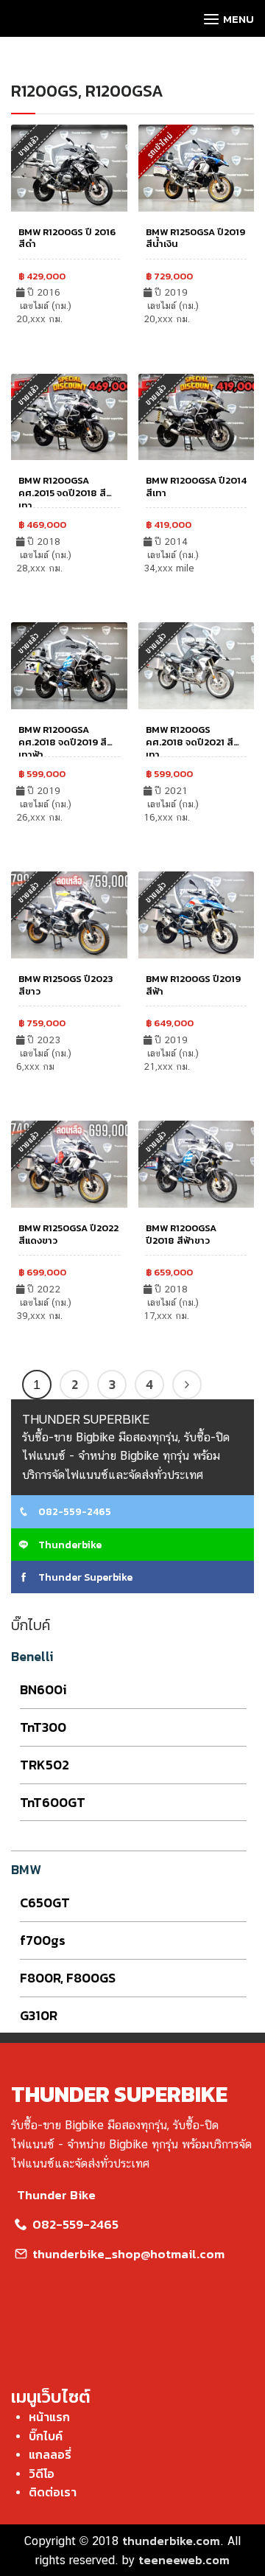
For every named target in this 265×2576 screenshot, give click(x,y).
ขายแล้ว (156, 394)
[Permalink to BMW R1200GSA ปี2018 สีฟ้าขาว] (197, 1163)
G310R (39, 2015)
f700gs (43, 1940)
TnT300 (43, 1727)
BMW (26, 1869)
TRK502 (45, 1765)
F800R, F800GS (68, 1978)
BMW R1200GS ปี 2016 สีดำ (67, 238)
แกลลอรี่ (50, 2454)
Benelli (32, 1656)
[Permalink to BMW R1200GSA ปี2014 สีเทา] (197, 415)
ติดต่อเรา (53, 2492)
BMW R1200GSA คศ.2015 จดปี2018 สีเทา (62, 493)
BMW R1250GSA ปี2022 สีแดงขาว (68, 1234)
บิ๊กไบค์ (46, 2436)
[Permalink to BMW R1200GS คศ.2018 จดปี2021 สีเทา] (197, 664)
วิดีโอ (42, 2474)
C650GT (45, 1903)
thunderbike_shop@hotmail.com (127, 2254)
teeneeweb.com (184, 2560)
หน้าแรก (49, 2417)
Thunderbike (69, 1545)
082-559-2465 (74, 1512)
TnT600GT (53, 1802)
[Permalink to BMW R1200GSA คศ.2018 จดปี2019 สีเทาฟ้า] (69, 664)
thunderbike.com (171, 2541)
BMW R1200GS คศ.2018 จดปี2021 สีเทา (190, 742)
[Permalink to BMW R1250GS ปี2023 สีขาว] (69, 913)
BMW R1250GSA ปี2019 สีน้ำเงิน (195, 238)
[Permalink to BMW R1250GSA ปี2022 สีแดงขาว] (69, 1163)
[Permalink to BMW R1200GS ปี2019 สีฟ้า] (197, 913)
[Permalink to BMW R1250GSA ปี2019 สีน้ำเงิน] (197, 166)
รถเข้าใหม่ (159, 145)
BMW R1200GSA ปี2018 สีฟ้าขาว (181, 1234)
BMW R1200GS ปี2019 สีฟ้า (193, 985)
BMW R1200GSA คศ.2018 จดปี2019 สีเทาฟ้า (63, 742)
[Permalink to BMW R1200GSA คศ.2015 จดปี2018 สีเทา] (69, 415)
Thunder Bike (56, 2195)
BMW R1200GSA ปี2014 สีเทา (196, 487)
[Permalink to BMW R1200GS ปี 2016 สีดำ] (69, 166)
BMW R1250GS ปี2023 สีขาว (66, 985)
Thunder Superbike (84, 1577)
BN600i (43, 1689)
